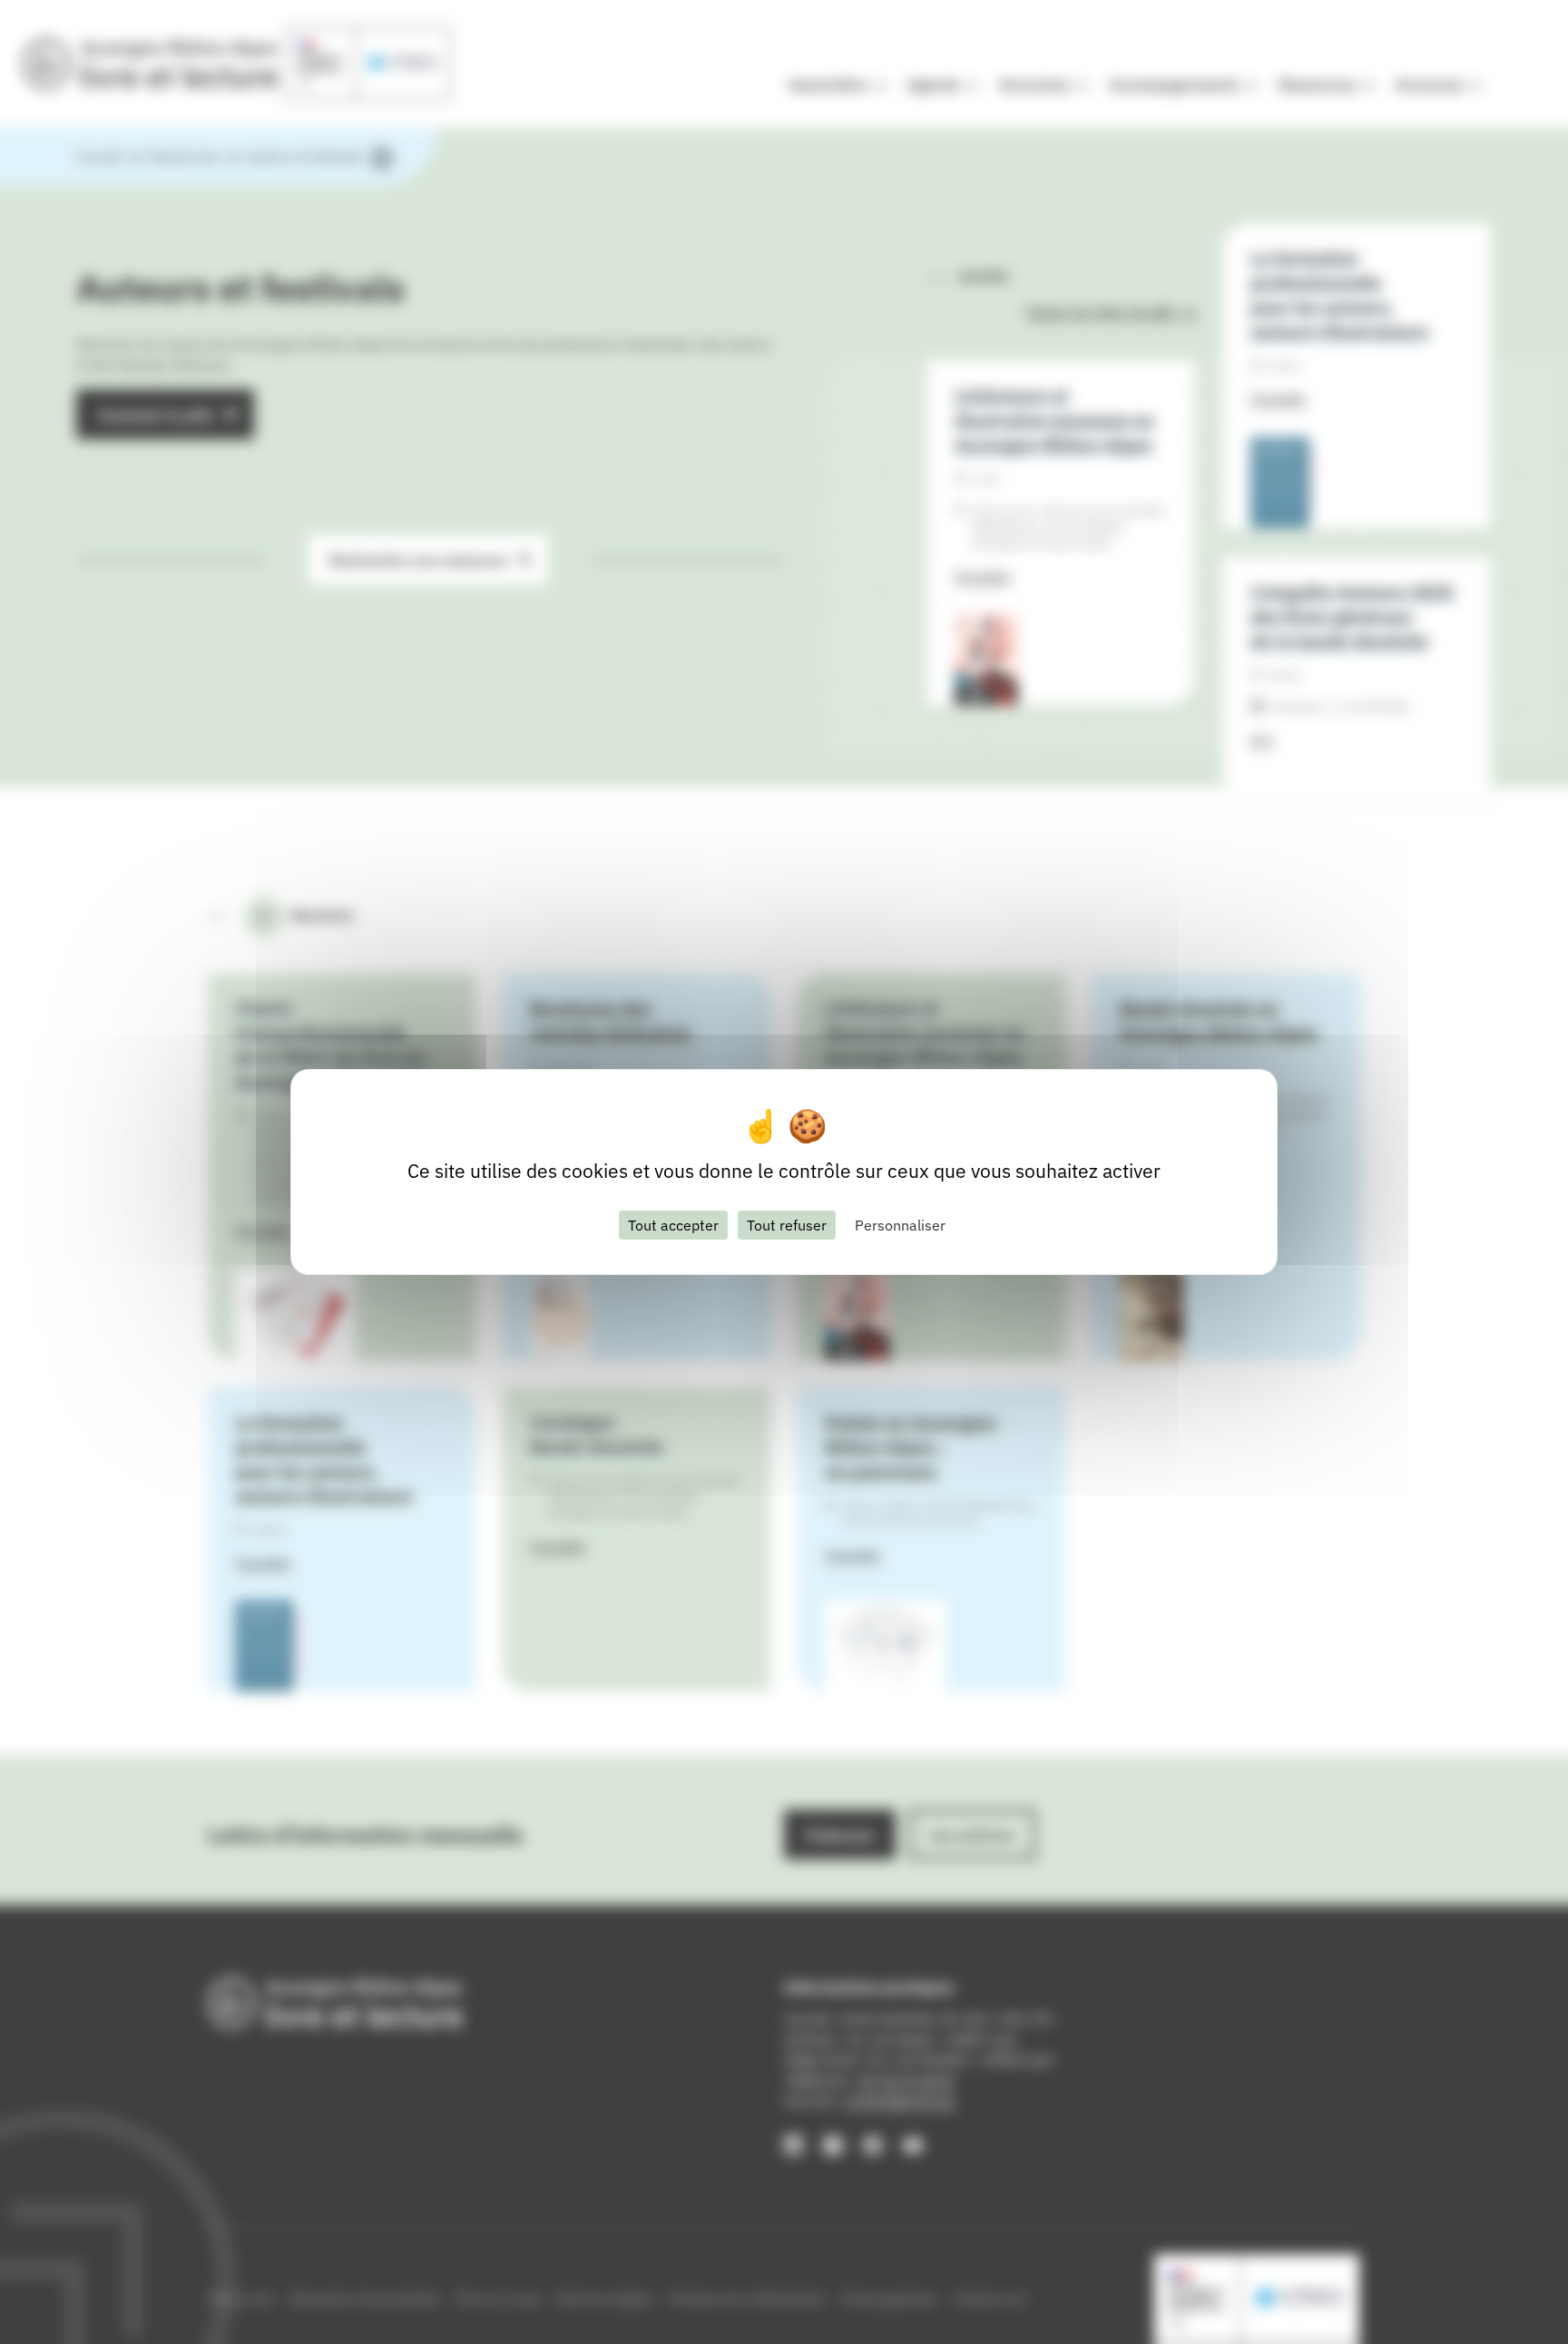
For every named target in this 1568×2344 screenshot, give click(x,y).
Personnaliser (900, 1225)
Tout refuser (787, 1225)
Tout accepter (673, 1225)
